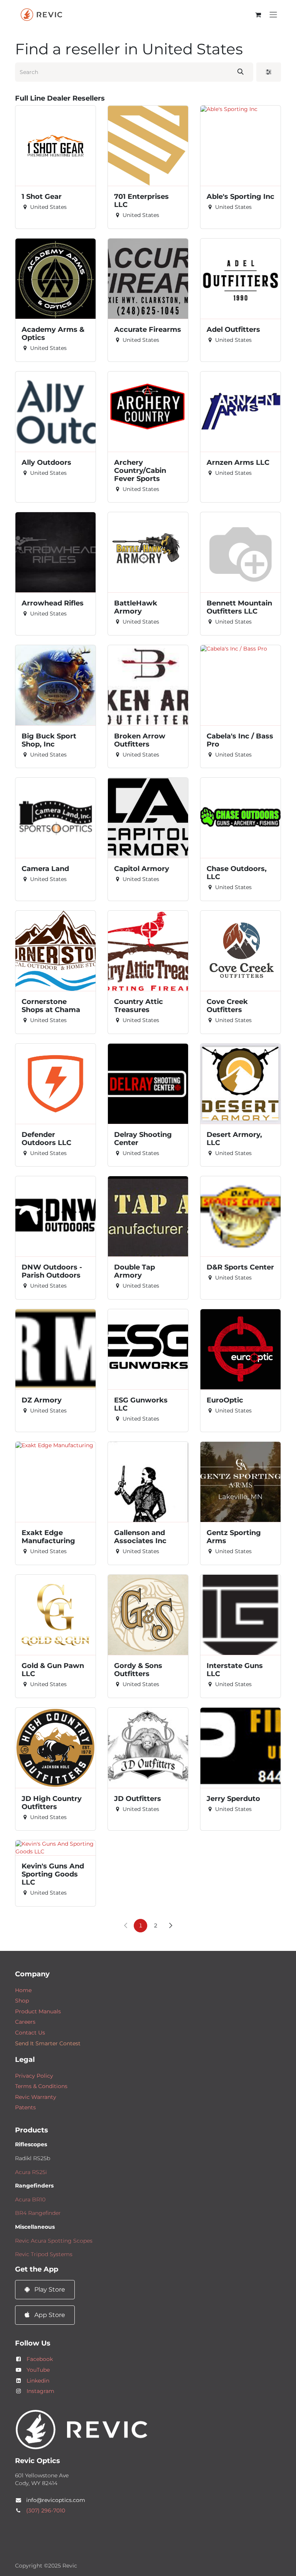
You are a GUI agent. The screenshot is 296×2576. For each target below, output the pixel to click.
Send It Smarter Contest (48, 2043)
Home (23, 1990)
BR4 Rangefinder (38, 2213)
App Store (49, 2315)
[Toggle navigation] (273, 15)
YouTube (38, 2370)
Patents (25, 2107)
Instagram (40, 2391)
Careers (25, 2022)
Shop (22, 2001)
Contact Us (30, 2033)
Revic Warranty (36, 2097)
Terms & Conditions (41, 2086)
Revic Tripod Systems (44, 2254)
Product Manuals (38, 2011)
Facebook (40, 2359)
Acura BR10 (30, 2199)
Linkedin (38, 2381)
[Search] (240, 72)
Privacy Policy (34, 2076)
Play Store (49, 2289)
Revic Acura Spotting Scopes (54, 2241)
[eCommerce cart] (258, 15)
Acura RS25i (31, 2172)
